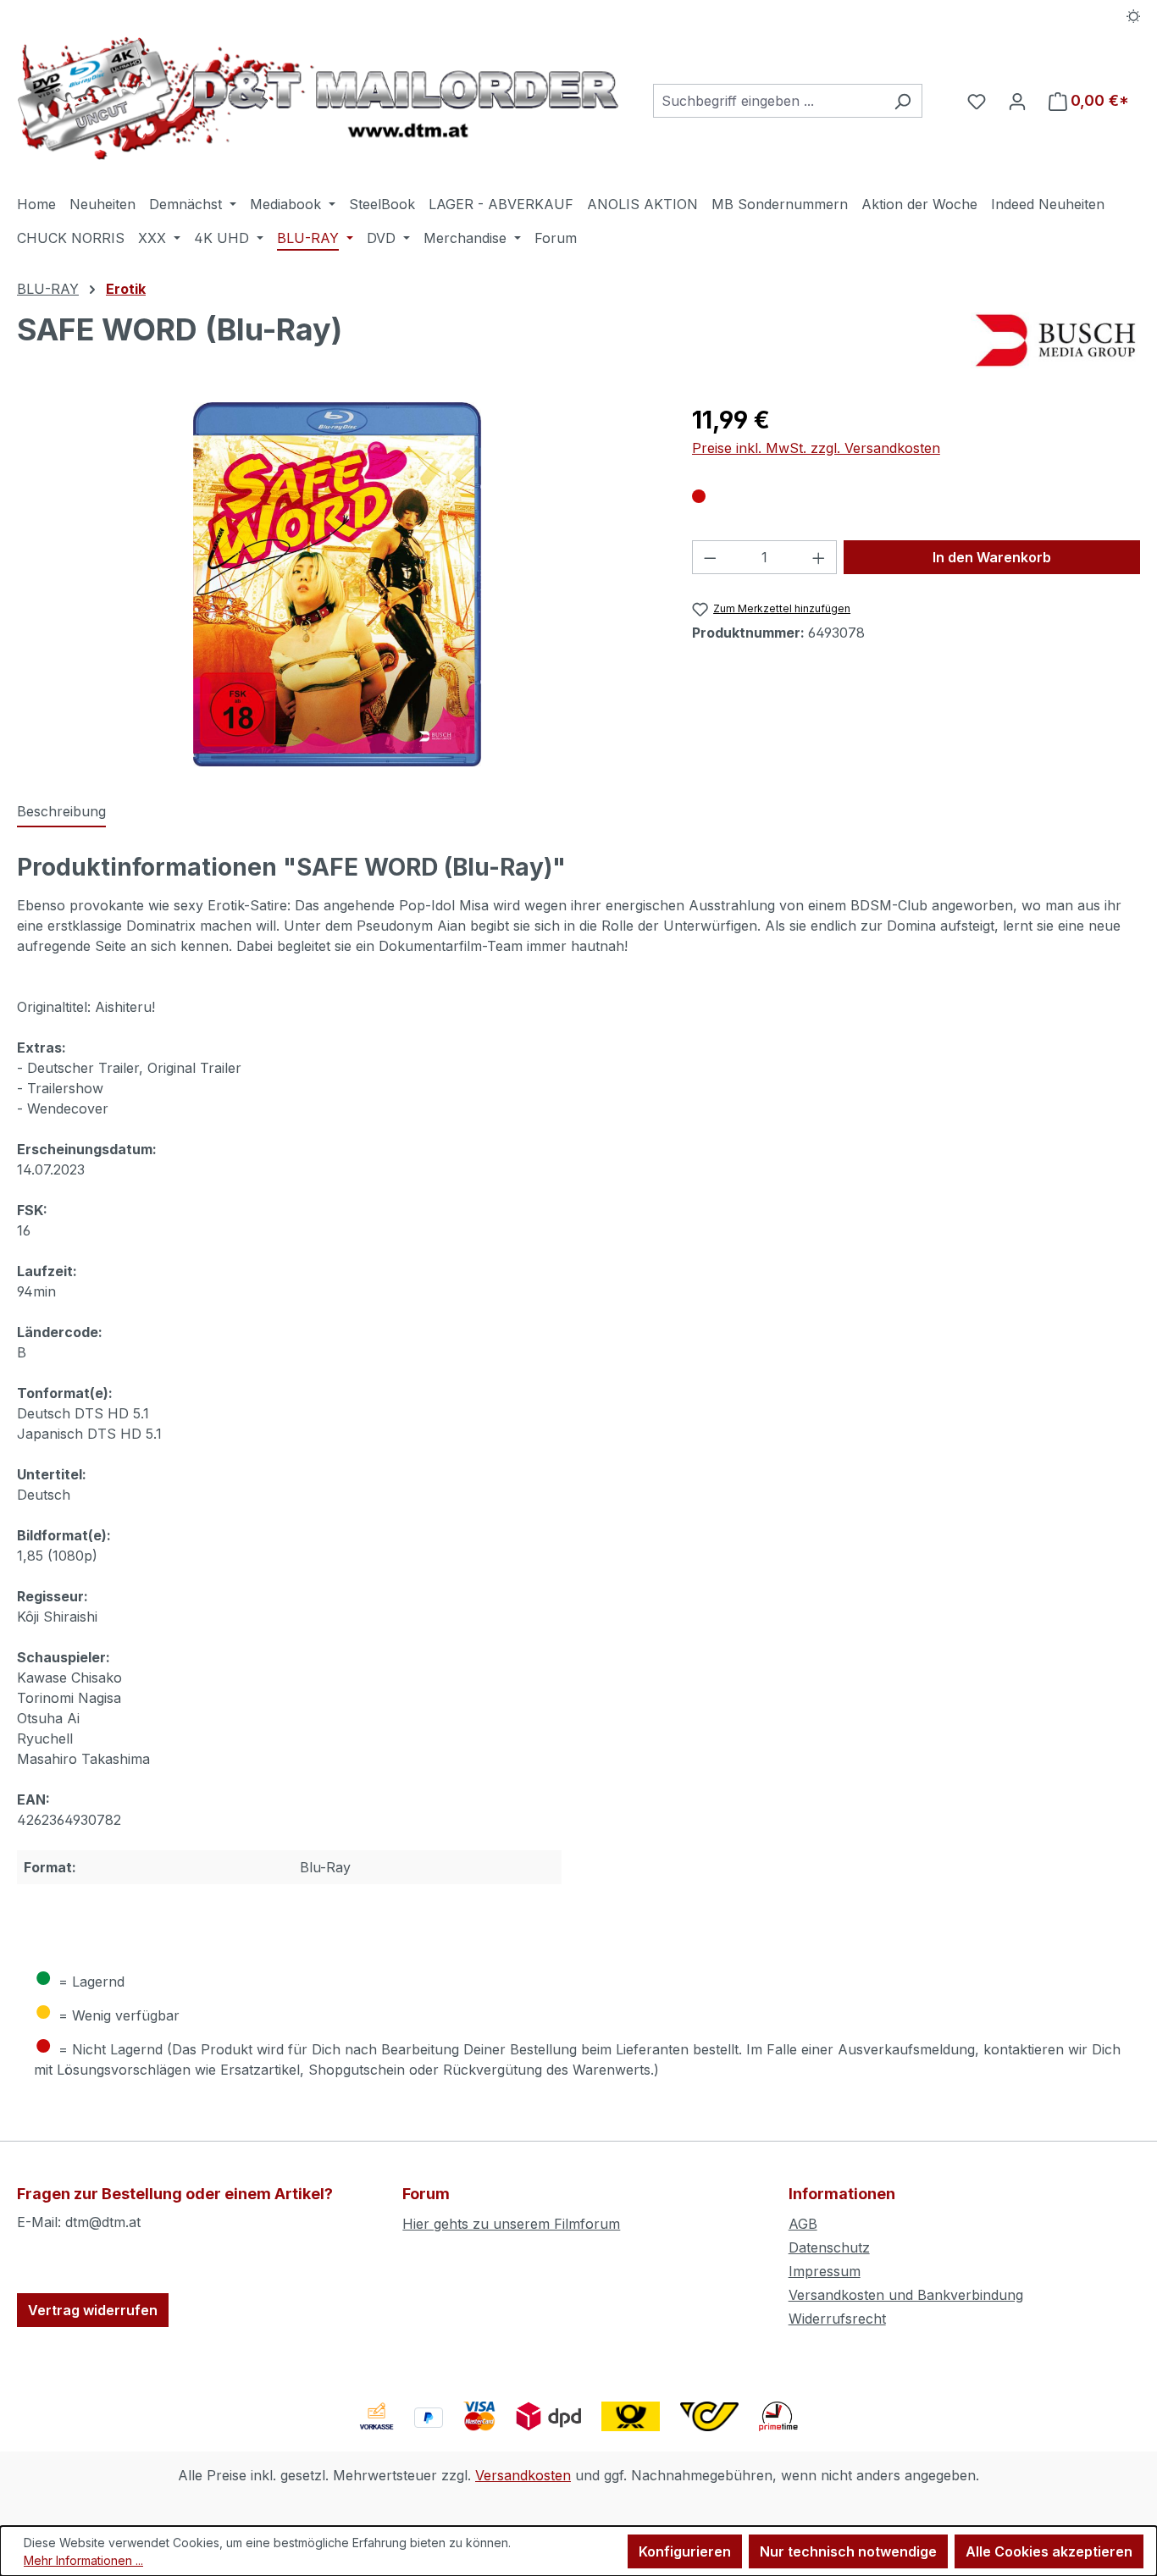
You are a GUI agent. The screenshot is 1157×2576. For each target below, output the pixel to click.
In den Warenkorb (992, 557)
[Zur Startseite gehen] (318, 98)
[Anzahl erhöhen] (819, 557)
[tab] (61, 812)
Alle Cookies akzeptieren (1049, 2551)
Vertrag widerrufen (93, 2310)
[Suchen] (902, 101)
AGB (803, 2224)
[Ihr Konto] (1017, 101)
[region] (338, 584)
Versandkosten (523, 2475)
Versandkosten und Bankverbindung (906, 2295)
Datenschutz (829, 2247)
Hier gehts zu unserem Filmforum (511, 2224)
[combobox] (768, 101)
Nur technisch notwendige (848, 2551)
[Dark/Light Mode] (1134, 14)
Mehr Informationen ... (83, 2560)
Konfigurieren (685, 2551)
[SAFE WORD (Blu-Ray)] (337, 584)
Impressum (825, 2271)
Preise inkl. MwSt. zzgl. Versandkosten (816, 448)
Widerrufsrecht (837, 2319)
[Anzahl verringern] (710, 557)
